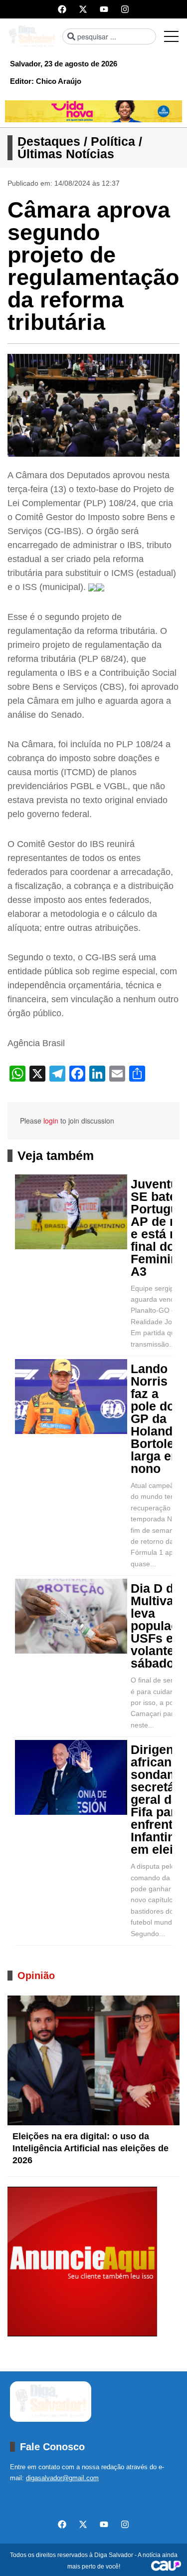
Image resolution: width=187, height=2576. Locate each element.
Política (113, 141)
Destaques (49, 141)
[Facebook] (62, 9)
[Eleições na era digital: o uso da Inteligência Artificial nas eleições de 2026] (93, 2060)
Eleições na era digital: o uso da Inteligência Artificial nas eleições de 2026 (91, 2148)
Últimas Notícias (66, 154)
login (51, 1121)
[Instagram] (125, 9)
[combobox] (109, 36)
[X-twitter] (83, 9)
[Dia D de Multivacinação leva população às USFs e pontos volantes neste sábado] (71, 1616)
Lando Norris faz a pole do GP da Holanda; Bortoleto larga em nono (158, 1419)
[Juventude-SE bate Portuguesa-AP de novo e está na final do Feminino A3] (71, 1212)
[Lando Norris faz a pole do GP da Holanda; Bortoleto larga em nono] (71, 1397)
